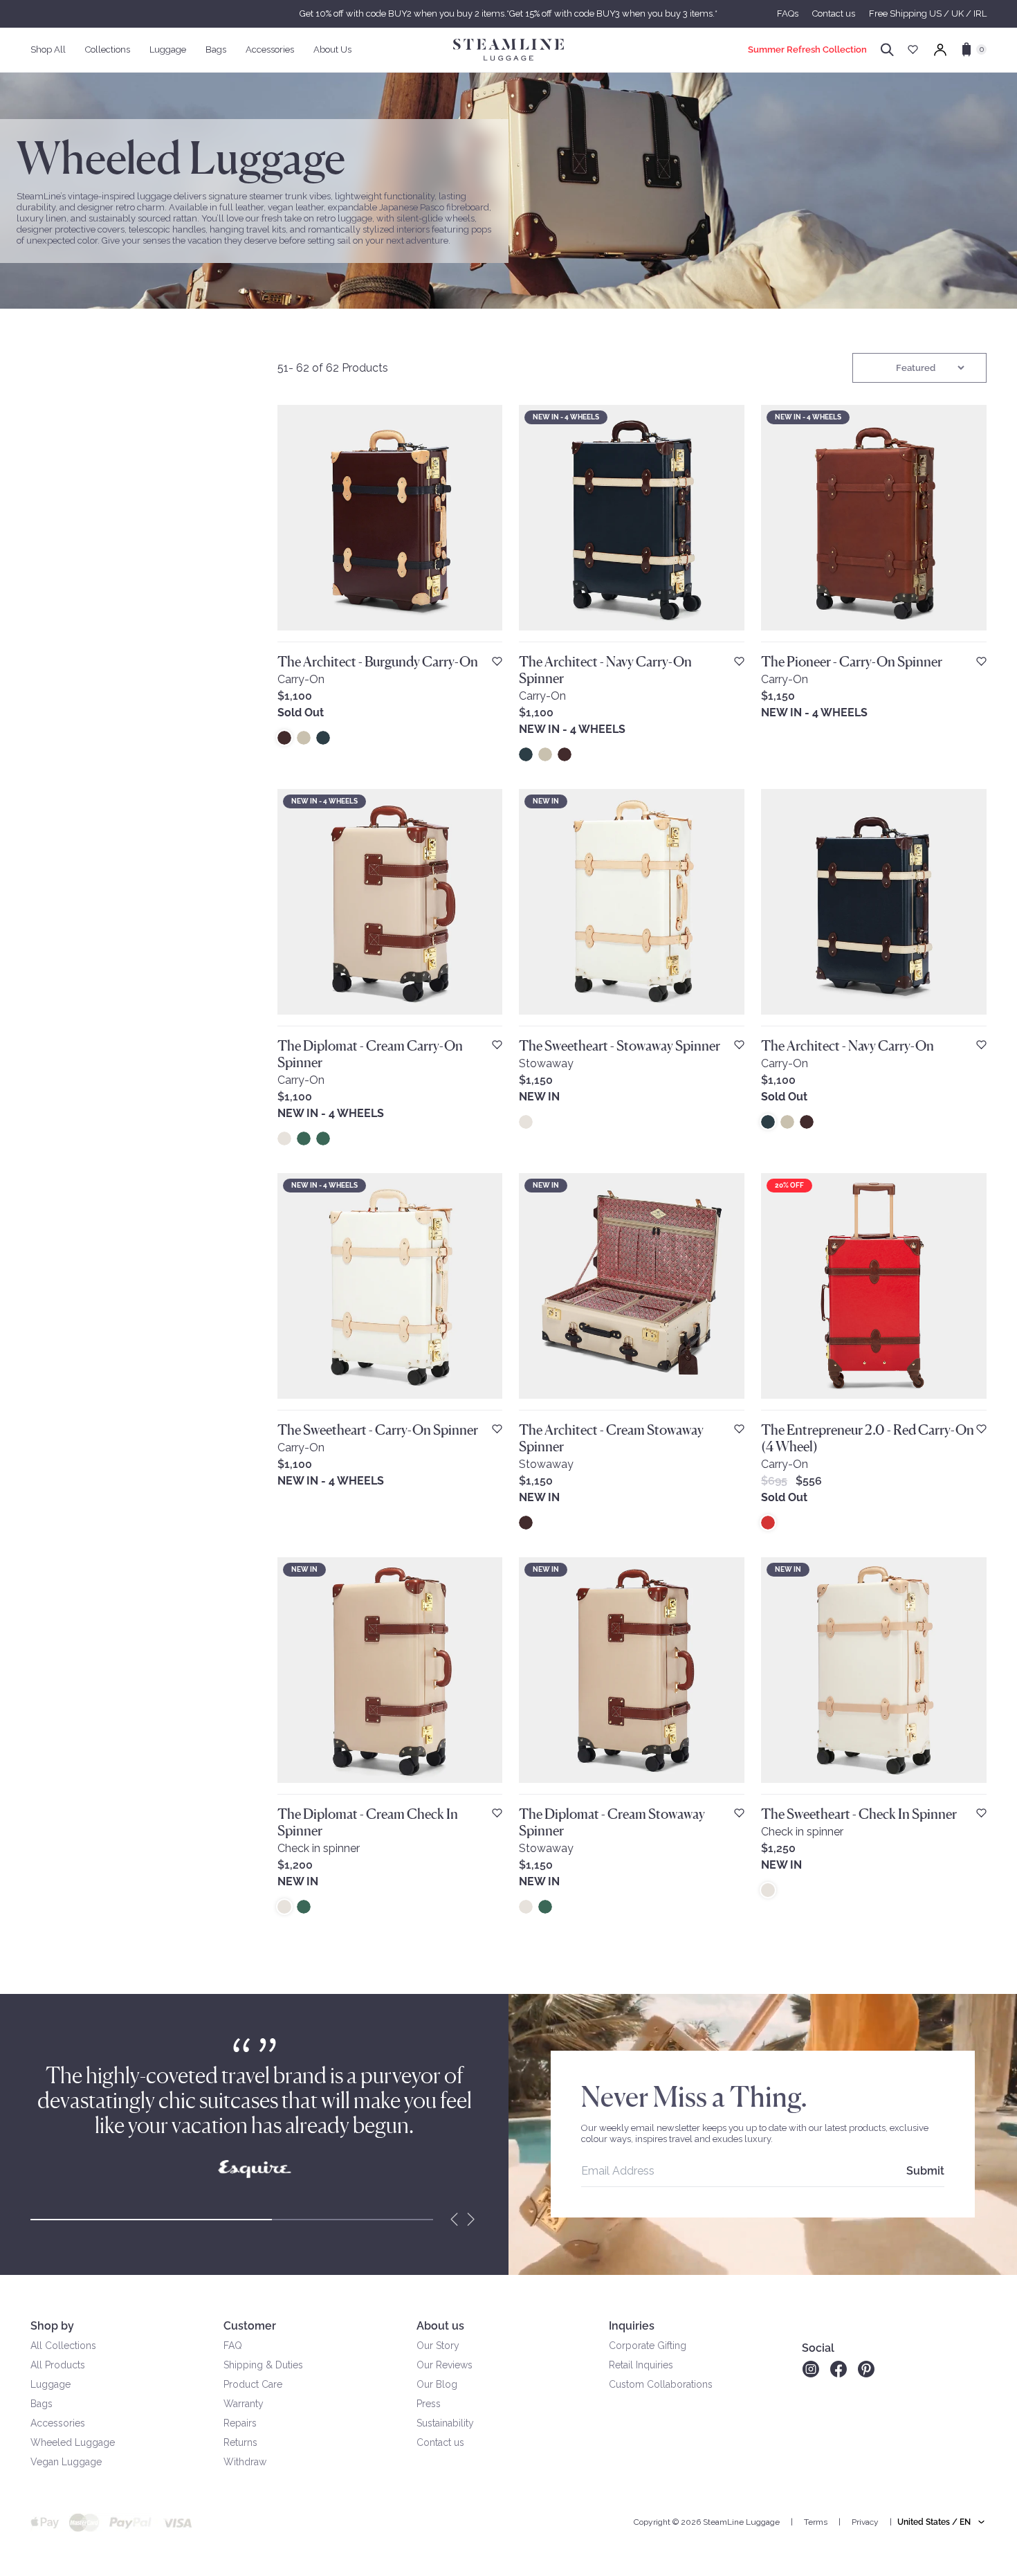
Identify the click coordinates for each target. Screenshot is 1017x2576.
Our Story (438, 2346)
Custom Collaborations (661, 2384)
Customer (250, 2326)
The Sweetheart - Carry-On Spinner (378, 1430)
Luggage (51, 2384)
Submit (925, 2171)
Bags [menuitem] (216, 49)
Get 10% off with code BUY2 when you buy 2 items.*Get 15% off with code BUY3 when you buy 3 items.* (508, 13)
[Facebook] (839, 2369)
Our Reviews (445, 2365)
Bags (42, 2404)
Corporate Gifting (648, 2346)
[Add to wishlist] (497, 661)
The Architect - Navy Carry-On (847, 1046)
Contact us (834, 13)
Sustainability (445, 2423)
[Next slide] (471, 2220)
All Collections (63, 2346)
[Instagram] (810, 2369)
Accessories (58, 2423)
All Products (58, 2365)
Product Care (253, 2384)
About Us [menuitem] (332, 49)
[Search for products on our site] (887, 50)
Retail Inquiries (641, 2365)
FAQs (788, 13)
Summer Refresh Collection (807, 49)
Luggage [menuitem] (168, 49)
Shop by (52, 2326)
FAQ (233, 2346)
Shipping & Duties (263, 2365)
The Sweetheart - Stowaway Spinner (620, 1046)
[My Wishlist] (913, 49)
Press (429, 2404)
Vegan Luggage (66, 2462)
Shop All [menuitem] (48, 49)
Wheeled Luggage (73, 2442)
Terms (816, 2522)
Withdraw (245, 2462)
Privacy (865, 2522)
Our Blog (437, 2384)
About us (440, 2326)
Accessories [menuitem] (270, 49)
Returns (240, 2442)
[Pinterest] (866, 2369)
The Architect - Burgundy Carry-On (378, 662)
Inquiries (632, 2326)
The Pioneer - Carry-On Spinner (852, 662)
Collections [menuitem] (108, 49)
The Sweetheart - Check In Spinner (859, 1814)
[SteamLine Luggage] (508, 50)
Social (818, 2348)
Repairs (240, 2423)
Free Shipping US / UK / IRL (928, 13)
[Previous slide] (455, 2220)
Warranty (244, 2404)
